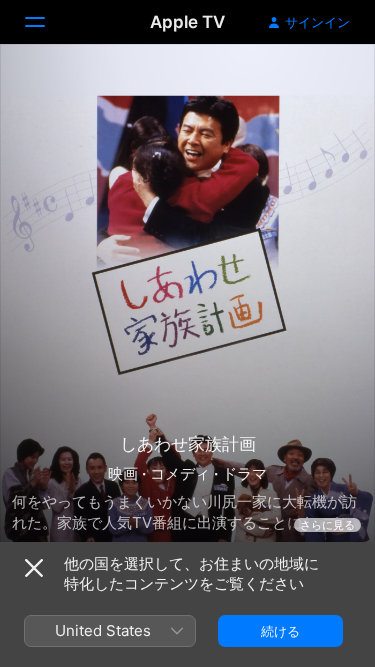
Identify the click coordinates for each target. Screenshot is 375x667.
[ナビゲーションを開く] (47, 22)
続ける (280, 631)
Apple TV (187, 22)
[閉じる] (34, 568)
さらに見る (327, 525)
